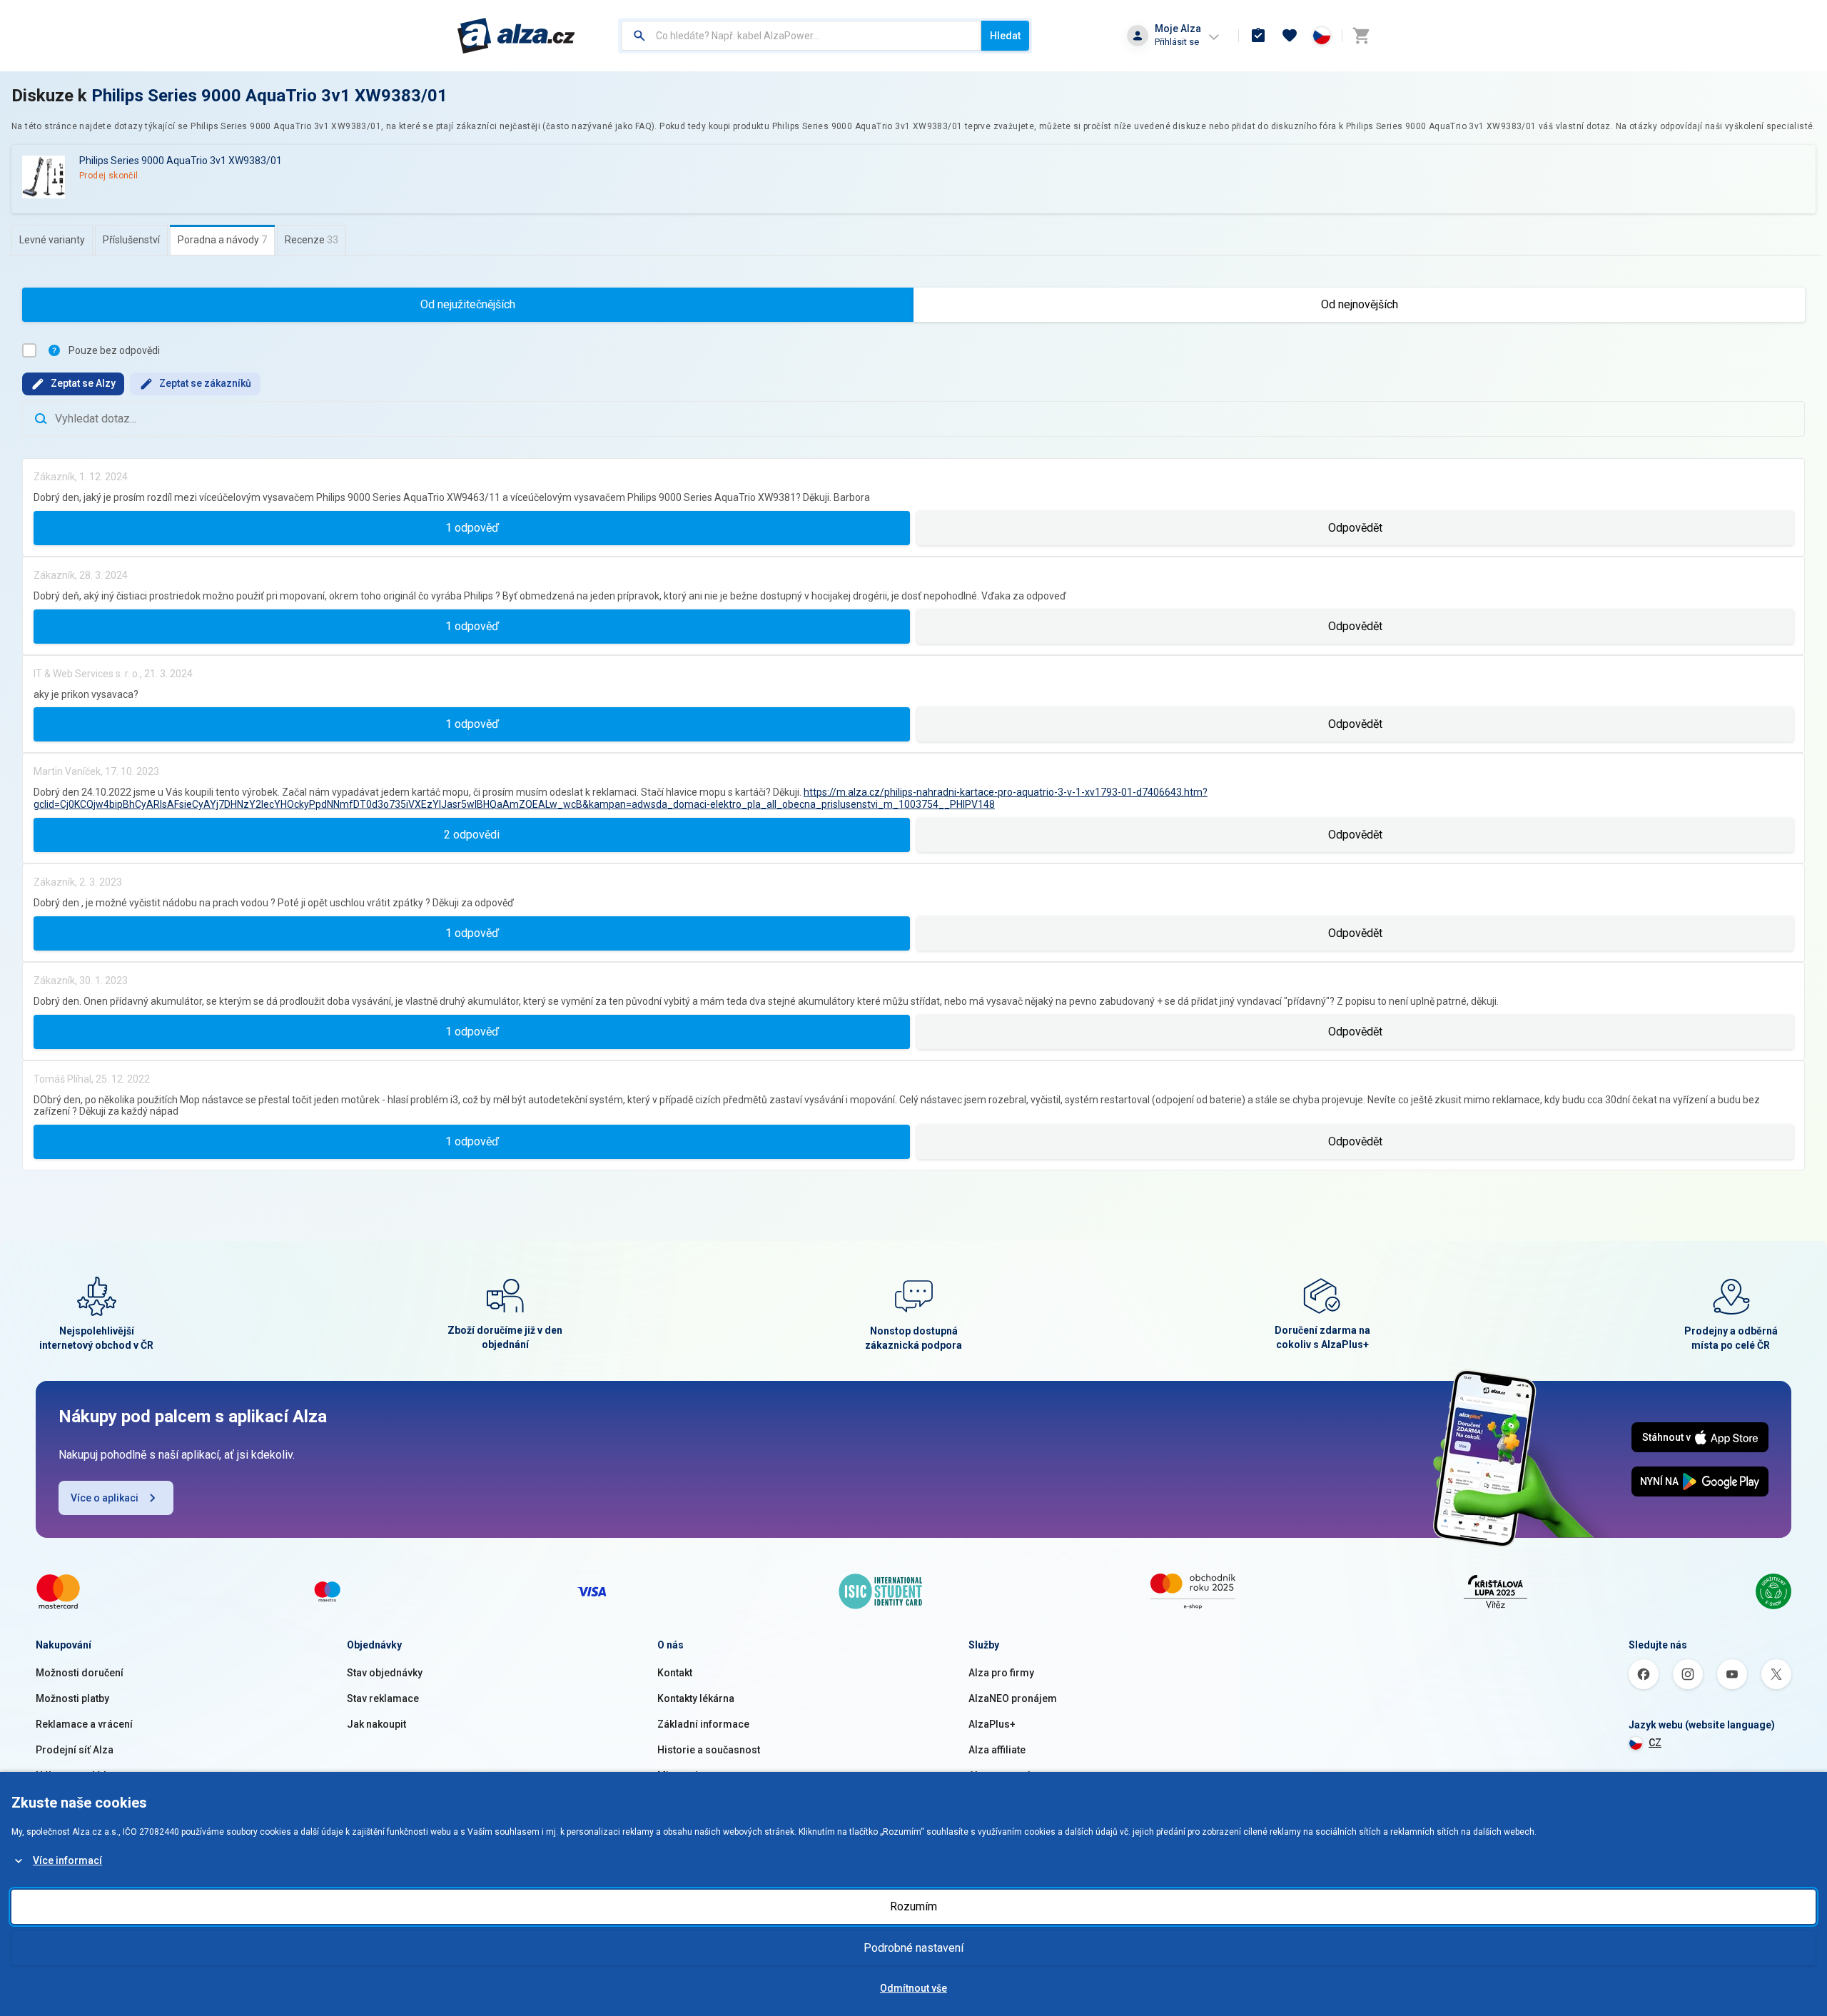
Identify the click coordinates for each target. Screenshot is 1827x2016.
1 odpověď (472, 528)
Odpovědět (1355, 528)
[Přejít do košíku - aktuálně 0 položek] (1361, 36)
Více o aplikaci (105, 1498)
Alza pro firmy (1001, 1673)
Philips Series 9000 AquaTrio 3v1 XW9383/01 (269, 96)
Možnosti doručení (80, 1673)
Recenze (312, 240)
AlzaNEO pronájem (1013, 1698)
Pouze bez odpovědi (114, 350)
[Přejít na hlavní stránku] (516, 36)
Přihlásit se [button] (1177, 42)
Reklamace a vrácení (84, 1724)
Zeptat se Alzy (83, 383)
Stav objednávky (385, 1673)
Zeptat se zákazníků (205, 383)
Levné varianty (52, 240)
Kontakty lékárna (696, 1698)
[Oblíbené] (1290, 36)
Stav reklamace (383, 1698)
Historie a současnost (709, 1750)
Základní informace (703, 1724)
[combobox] (801, 36)
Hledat (1005, 36)
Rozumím (913, 1906)
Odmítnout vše (913, 1988)
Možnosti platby (72, 1698)
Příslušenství (131, 240)
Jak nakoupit (376, 1724)
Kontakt (675, 1673)
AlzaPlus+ (992, 1724)
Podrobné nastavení (913, 1948)
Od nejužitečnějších (468, 304)
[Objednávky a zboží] (1258, 36)
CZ (1655, 1743)
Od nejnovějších (1360, 304)
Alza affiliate (997, 1750)
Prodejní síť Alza (75, 1750)
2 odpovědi (472, 835)
